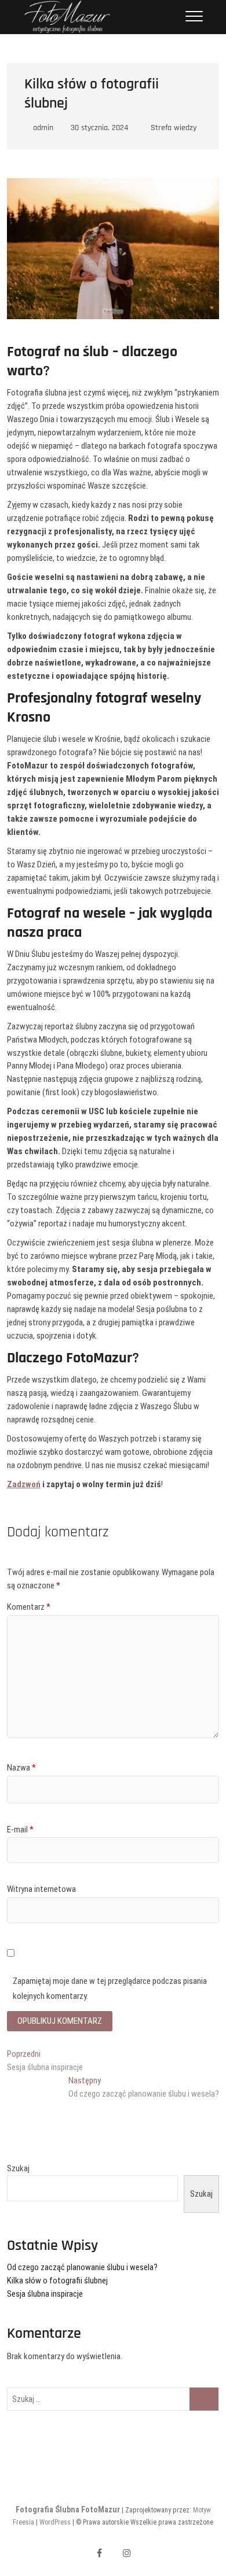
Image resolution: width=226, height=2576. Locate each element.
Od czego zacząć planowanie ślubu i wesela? (82, 2267)
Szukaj (18, 2168)
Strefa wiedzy (174, 128)
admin (42, 128)
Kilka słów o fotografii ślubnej (57, 2281)
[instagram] (127, 2553)
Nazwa (21, 1768)
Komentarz (29, 1607)
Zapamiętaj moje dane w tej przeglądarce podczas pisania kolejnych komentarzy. (110, 1989)
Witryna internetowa (41, 1889)
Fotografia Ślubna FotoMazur (68, 2510)
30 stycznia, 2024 (98, 128)
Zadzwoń (24, 1484)
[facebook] (99, 2553)
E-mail (20, 1830)
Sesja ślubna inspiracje (45, 2294)
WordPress (55, 2522)
